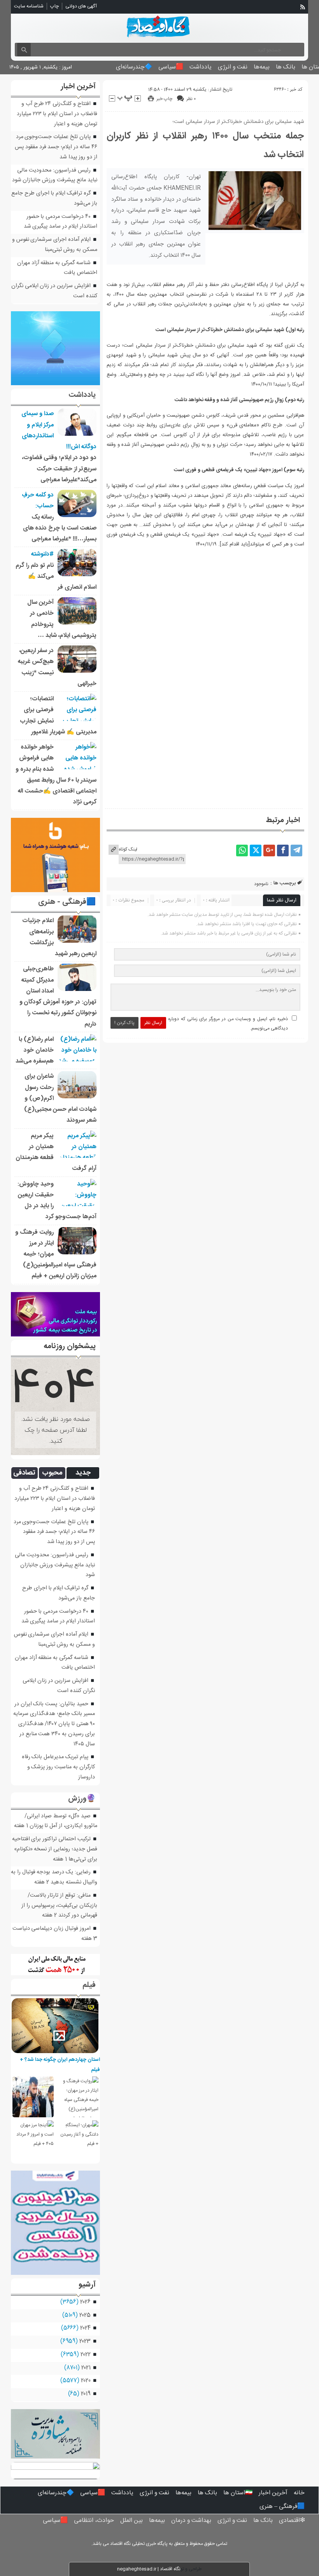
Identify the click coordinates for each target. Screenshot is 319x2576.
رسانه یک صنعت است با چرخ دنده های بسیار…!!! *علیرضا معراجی (60, 528)
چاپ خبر (164, 99)
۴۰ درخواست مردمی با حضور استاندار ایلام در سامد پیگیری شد (60, 222)
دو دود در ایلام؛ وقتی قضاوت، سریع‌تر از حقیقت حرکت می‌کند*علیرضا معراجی (59, 469)
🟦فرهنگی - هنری (67, 902)
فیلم (89, 1985)
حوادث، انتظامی (94, 2521)
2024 (85, 2328)
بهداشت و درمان (191, 2521)
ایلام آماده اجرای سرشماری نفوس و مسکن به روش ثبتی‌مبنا (55, 245)
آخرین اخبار (273, 2493)
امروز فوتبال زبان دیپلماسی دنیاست (52, 1929)
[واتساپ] (242, 850)
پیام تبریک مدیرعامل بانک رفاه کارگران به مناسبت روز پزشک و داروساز (58, 1767)
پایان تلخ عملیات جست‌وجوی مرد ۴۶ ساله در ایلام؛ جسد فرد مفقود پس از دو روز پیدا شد (56, 147)
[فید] (303, 7)
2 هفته (42, 1882)
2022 (86, 2355)
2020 (86, 2381)
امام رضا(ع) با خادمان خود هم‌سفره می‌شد (35, 1050)
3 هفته (89, 1939)
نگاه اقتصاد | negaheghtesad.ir (149, 2569)
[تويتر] (256, 850)
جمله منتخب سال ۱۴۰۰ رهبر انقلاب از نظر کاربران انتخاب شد (205, 146)
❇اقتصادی (292, 2521)
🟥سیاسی (171, 67)
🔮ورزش (82, 1799)
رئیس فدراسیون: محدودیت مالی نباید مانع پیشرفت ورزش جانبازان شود (55, 175)
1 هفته (21, 1826)
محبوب (52, 1473)
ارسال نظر (153, 1023)
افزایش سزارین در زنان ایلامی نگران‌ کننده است (59, 1686)
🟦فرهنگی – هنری (282, 2507)
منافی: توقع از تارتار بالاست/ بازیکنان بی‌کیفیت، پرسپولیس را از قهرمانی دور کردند (59, 1906)
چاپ (54, 6)
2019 (86, 2394)
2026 (85, 2302)
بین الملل (131, 2521)
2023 (85, 2341)
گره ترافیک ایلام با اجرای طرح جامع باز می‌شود (59, 1593)
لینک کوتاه (128, 849)
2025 (85, 2315)
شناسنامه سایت (29, 6)
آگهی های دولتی (81, 6)
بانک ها (286, 67)
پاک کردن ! (124, 1023)
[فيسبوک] (283, 850)
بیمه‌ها (262, 67)
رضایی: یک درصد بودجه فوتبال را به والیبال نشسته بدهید (54, 1877)
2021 (86, 2368)
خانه (299, 2493)
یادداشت (201, 67)
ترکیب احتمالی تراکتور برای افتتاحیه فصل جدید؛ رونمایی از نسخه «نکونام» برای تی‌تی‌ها (55, 1849)
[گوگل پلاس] (269, 850)
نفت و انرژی (233, 67)
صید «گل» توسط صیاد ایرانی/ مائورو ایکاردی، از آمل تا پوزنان (61, 1821)
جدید (83, 1473)
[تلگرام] (296, 850)
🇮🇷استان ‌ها (238, 2493)
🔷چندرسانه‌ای (134, 67)
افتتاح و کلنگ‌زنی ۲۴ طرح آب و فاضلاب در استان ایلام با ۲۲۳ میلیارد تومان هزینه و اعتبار (57, 114)
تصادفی (24, 1473)
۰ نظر (191, 99)
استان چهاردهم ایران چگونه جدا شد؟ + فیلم (60, 2065)
